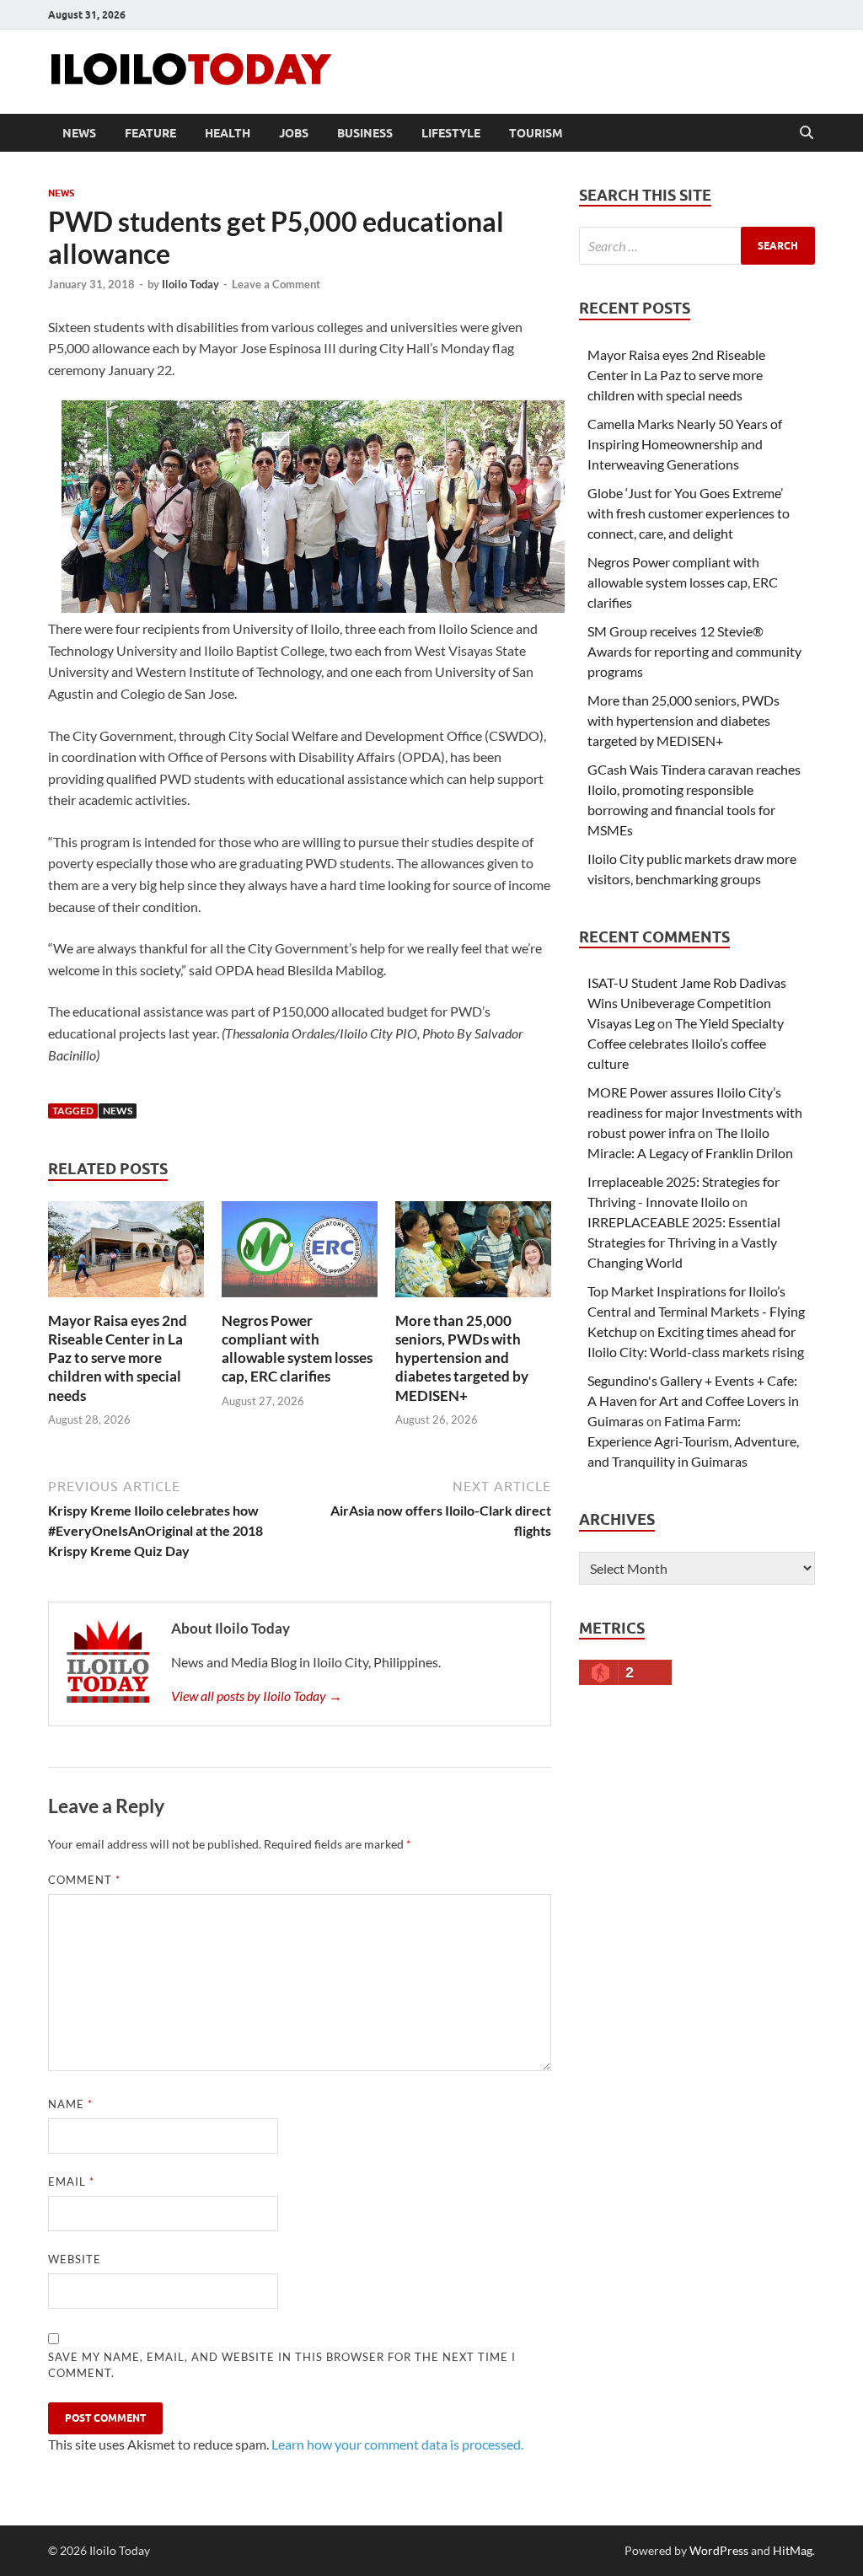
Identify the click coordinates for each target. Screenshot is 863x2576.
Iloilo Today (190, 284)
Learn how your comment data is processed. (397, 2444)
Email (71, 2182)
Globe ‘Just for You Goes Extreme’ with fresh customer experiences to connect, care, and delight (689, 513)
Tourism (536, 133)
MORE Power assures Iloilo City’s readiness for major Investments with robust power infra (695, 1112)
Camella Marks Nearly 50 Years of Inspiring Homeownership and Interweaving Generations (685, 444)
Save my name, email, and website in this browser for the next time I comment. (282, 2365)
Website (75, 2259)
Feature (150, 133)
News (79, 133)
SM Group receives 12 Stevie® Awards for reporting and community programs (694, 651)
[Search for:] (697, 246)
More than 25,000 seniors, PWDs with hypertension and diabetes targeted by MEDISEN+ (462, 1358)
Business (365, 133)
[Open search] (807, 133)
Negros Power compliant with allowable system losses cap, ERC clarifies (297, 1348)
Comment (84, 1880)
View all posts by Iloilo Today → (257, 1696)
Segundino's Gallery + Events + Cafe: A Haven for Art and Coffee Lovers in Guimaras (693, 1401)
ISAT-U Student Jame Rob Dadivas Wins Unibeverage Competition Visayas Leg (687, 1003)
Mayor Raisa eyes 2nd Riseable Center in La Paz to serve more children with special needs (118, 1358)
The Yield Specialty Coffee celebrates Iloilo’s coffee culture (686, 1043)
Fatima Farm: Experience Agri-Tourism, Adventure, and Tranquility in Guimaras (693, 1441)
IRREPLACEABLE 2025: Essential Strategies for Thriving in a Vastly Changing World (684, 1242)
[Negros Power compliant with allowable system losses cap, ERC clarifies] (300, 1255)
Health (228, 133)
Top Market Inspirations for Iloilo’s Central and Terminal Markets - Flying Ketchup (696, 1311)
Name (70, 2104)
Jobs (294, 133)
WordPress (719, 2550)
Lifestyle (451, 133)
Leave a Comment (276, 284)
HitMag (793, 2550)
